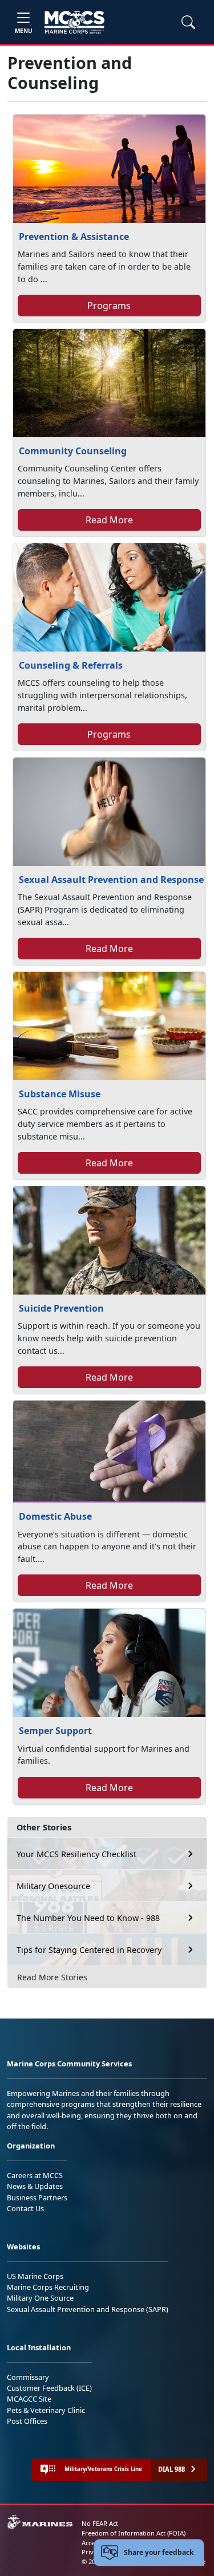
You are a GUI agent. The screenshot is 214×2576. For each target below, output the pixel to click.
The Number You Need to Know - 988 (88, 1918)
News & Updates (35, 2186)
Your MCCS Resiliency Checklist (76, 1854)
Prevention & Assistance (74, 237)
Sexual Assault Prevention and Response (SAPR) (88, 2309)
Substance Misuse (60, 1094)
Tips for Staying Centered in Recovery (89, 1950)
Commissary (28, 2377)
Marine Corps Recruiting (48, 2287)
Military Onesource (53, 1886)
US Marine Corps (35, 2276)
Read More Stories (52, 1977)
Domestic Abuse (55, 1516)
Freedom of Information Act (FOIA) (134, 2533)
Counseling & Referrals (71, 665)
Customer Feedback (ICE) (49, 2388)
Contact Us (25, 2208)
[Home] (74, 22)
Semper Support (55, 1731)
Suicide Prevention (61, 1308)
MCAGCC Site (29, 2399)
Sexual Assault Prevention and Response (111, 880)
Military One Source (40, 2298)
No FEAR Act (100, 2523)
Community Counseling (73, 451)
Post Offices (27, 2421)
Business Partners (37, 2197)
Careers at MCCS (35, 2175)
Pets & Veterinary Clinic (46, 2410)
